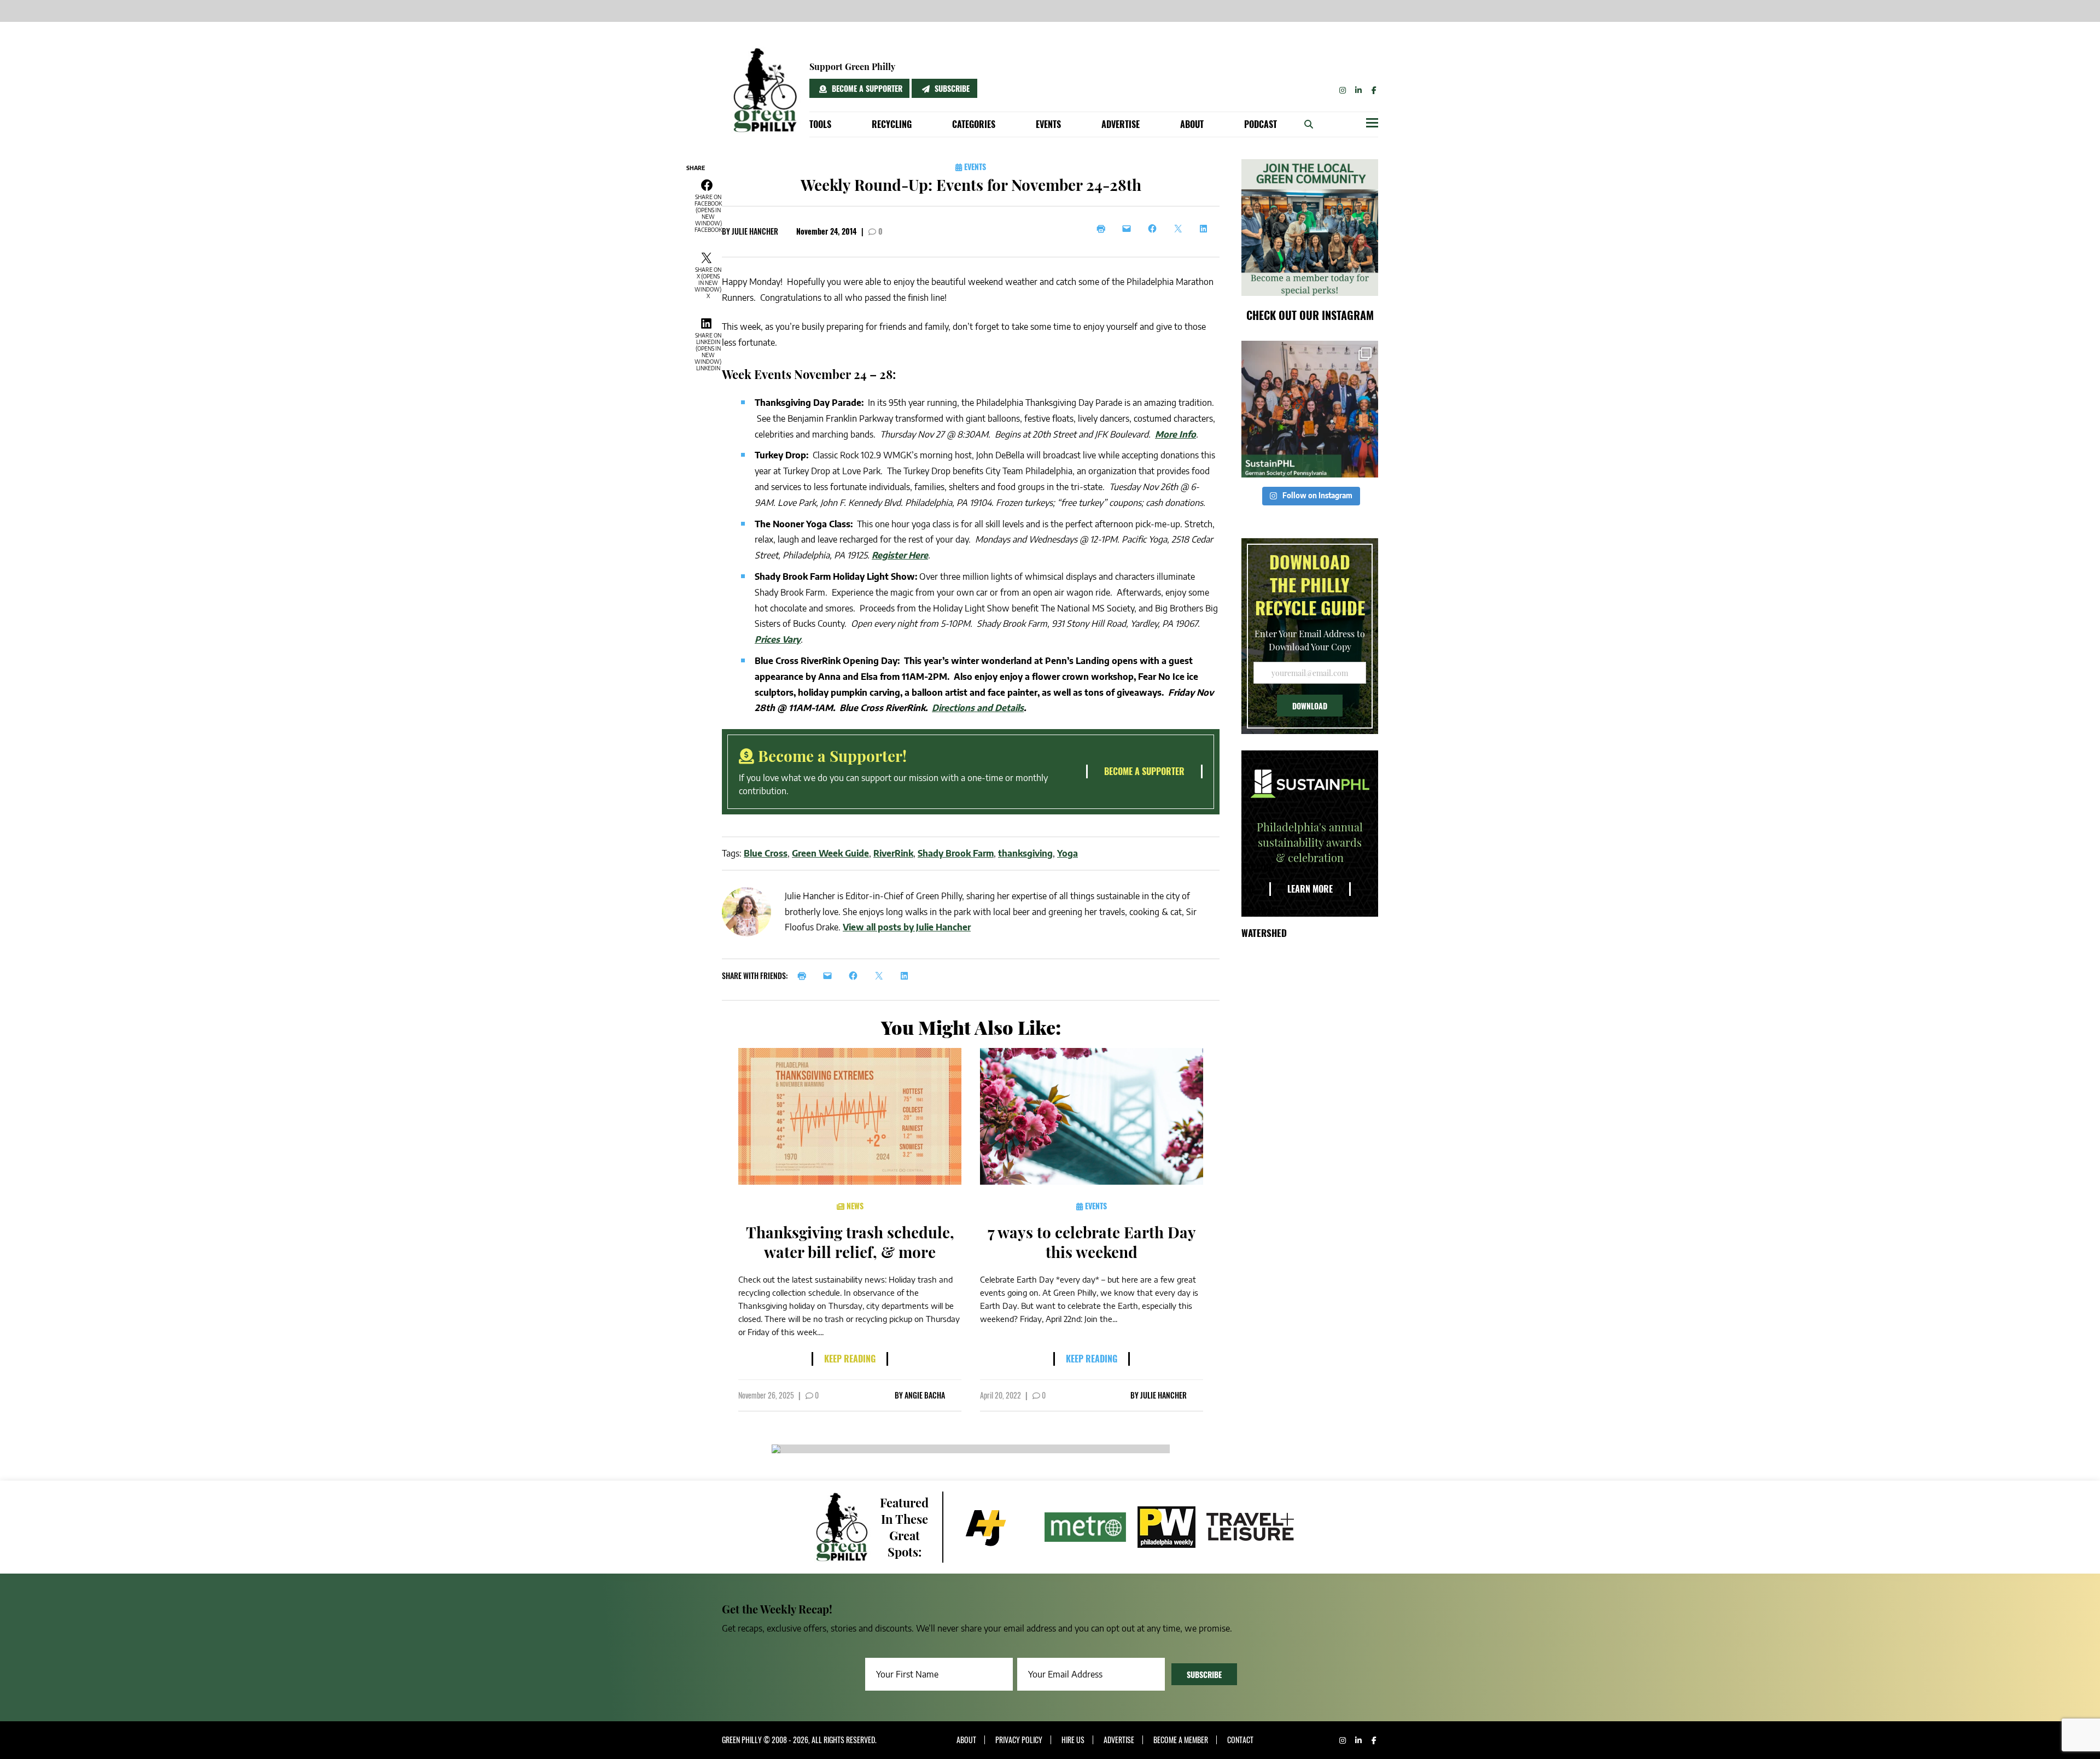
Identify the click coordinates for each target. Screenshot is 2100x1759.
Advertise (1121, 124)
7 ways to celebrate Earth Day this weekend (1092, 1242)
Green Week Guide (830, 853)
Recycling (892, 124)
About (1192, 124)
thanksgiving (1025, 853)
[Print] (1104, 229)
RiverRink (893, 853)
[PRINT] (805, 976)
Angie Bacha (925, 1395)
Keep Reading (850, 1359)
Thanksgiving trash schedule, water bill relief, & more (850, 1242)
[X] (1181, 229)
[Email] (1130, 229)
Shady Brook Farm (956, 853)
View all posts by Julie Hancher (907, 927)
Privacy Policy (1019, 1740)
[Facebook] (1155, 229)
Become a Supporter (866, 88)
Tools (820, 124)
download (1310, 706)
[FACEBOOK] (856, 976)
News (854, 1206)
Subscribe (951, 88)
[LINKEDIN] (908, 976)
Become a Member (1181, 1740)
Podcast (1261, 124)
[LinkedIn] (1207, 229)
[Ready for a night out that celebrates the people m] (1310, 409)
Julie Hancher (755, 231)
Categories (974, 124)
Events (1048, 124)
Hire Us (1073, 1740)
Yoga (1067, 853)
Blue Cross (766, 853)
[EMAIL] (830, 976)
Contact (1240, 1740)
